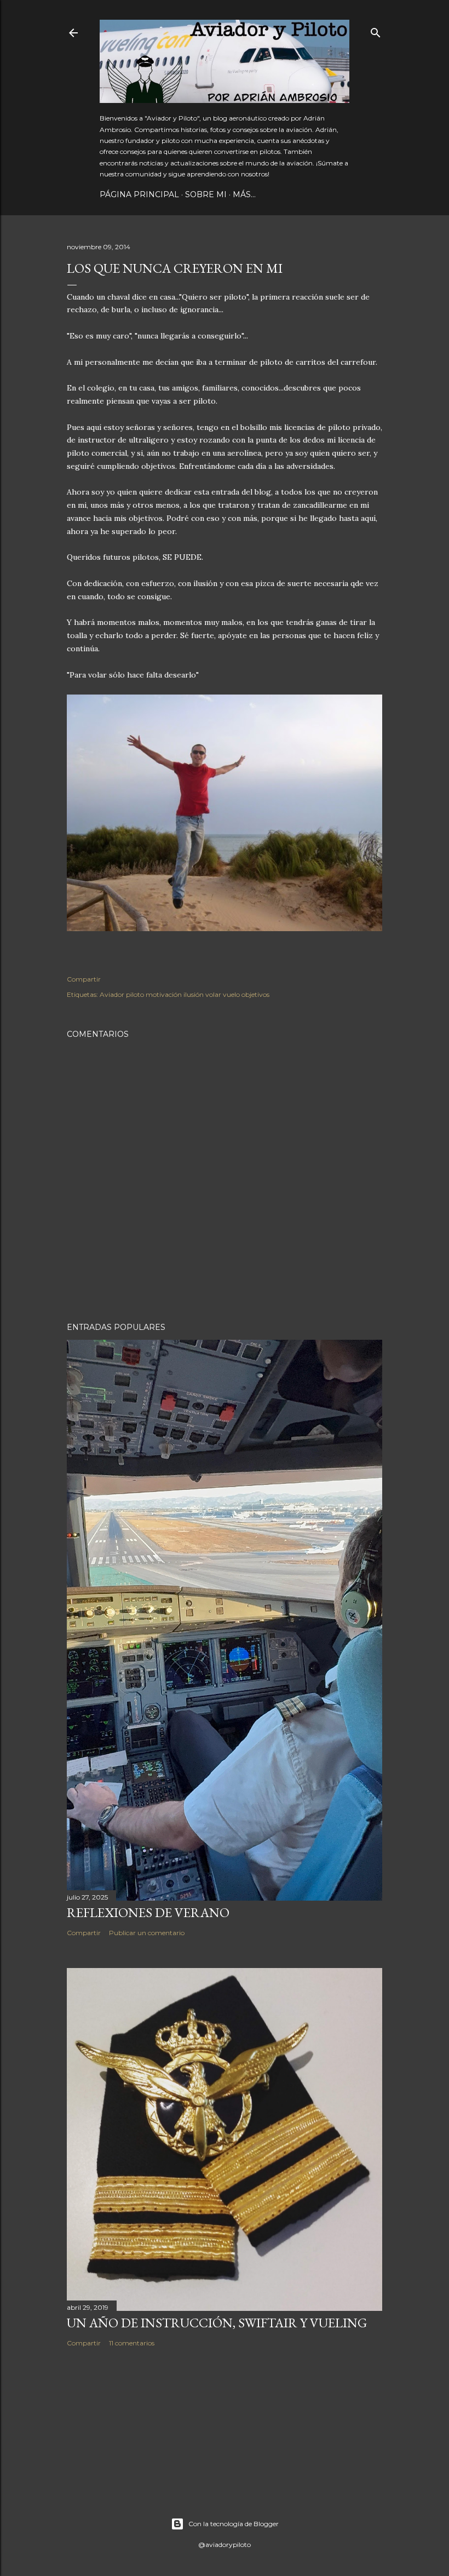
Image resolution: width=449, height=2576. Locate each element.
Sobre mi (206, 194)
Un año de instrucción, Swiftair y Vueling (217, 2323)
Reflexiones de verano (148, 1912)
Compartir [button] (84, 979)
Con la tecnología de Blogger (234, 2524)
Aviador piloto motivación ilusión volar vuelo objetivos (185, 994)
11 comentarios (132, 2343)
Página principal (139, 194)
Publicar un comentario (147, 1933)
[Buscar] (376, 30)
